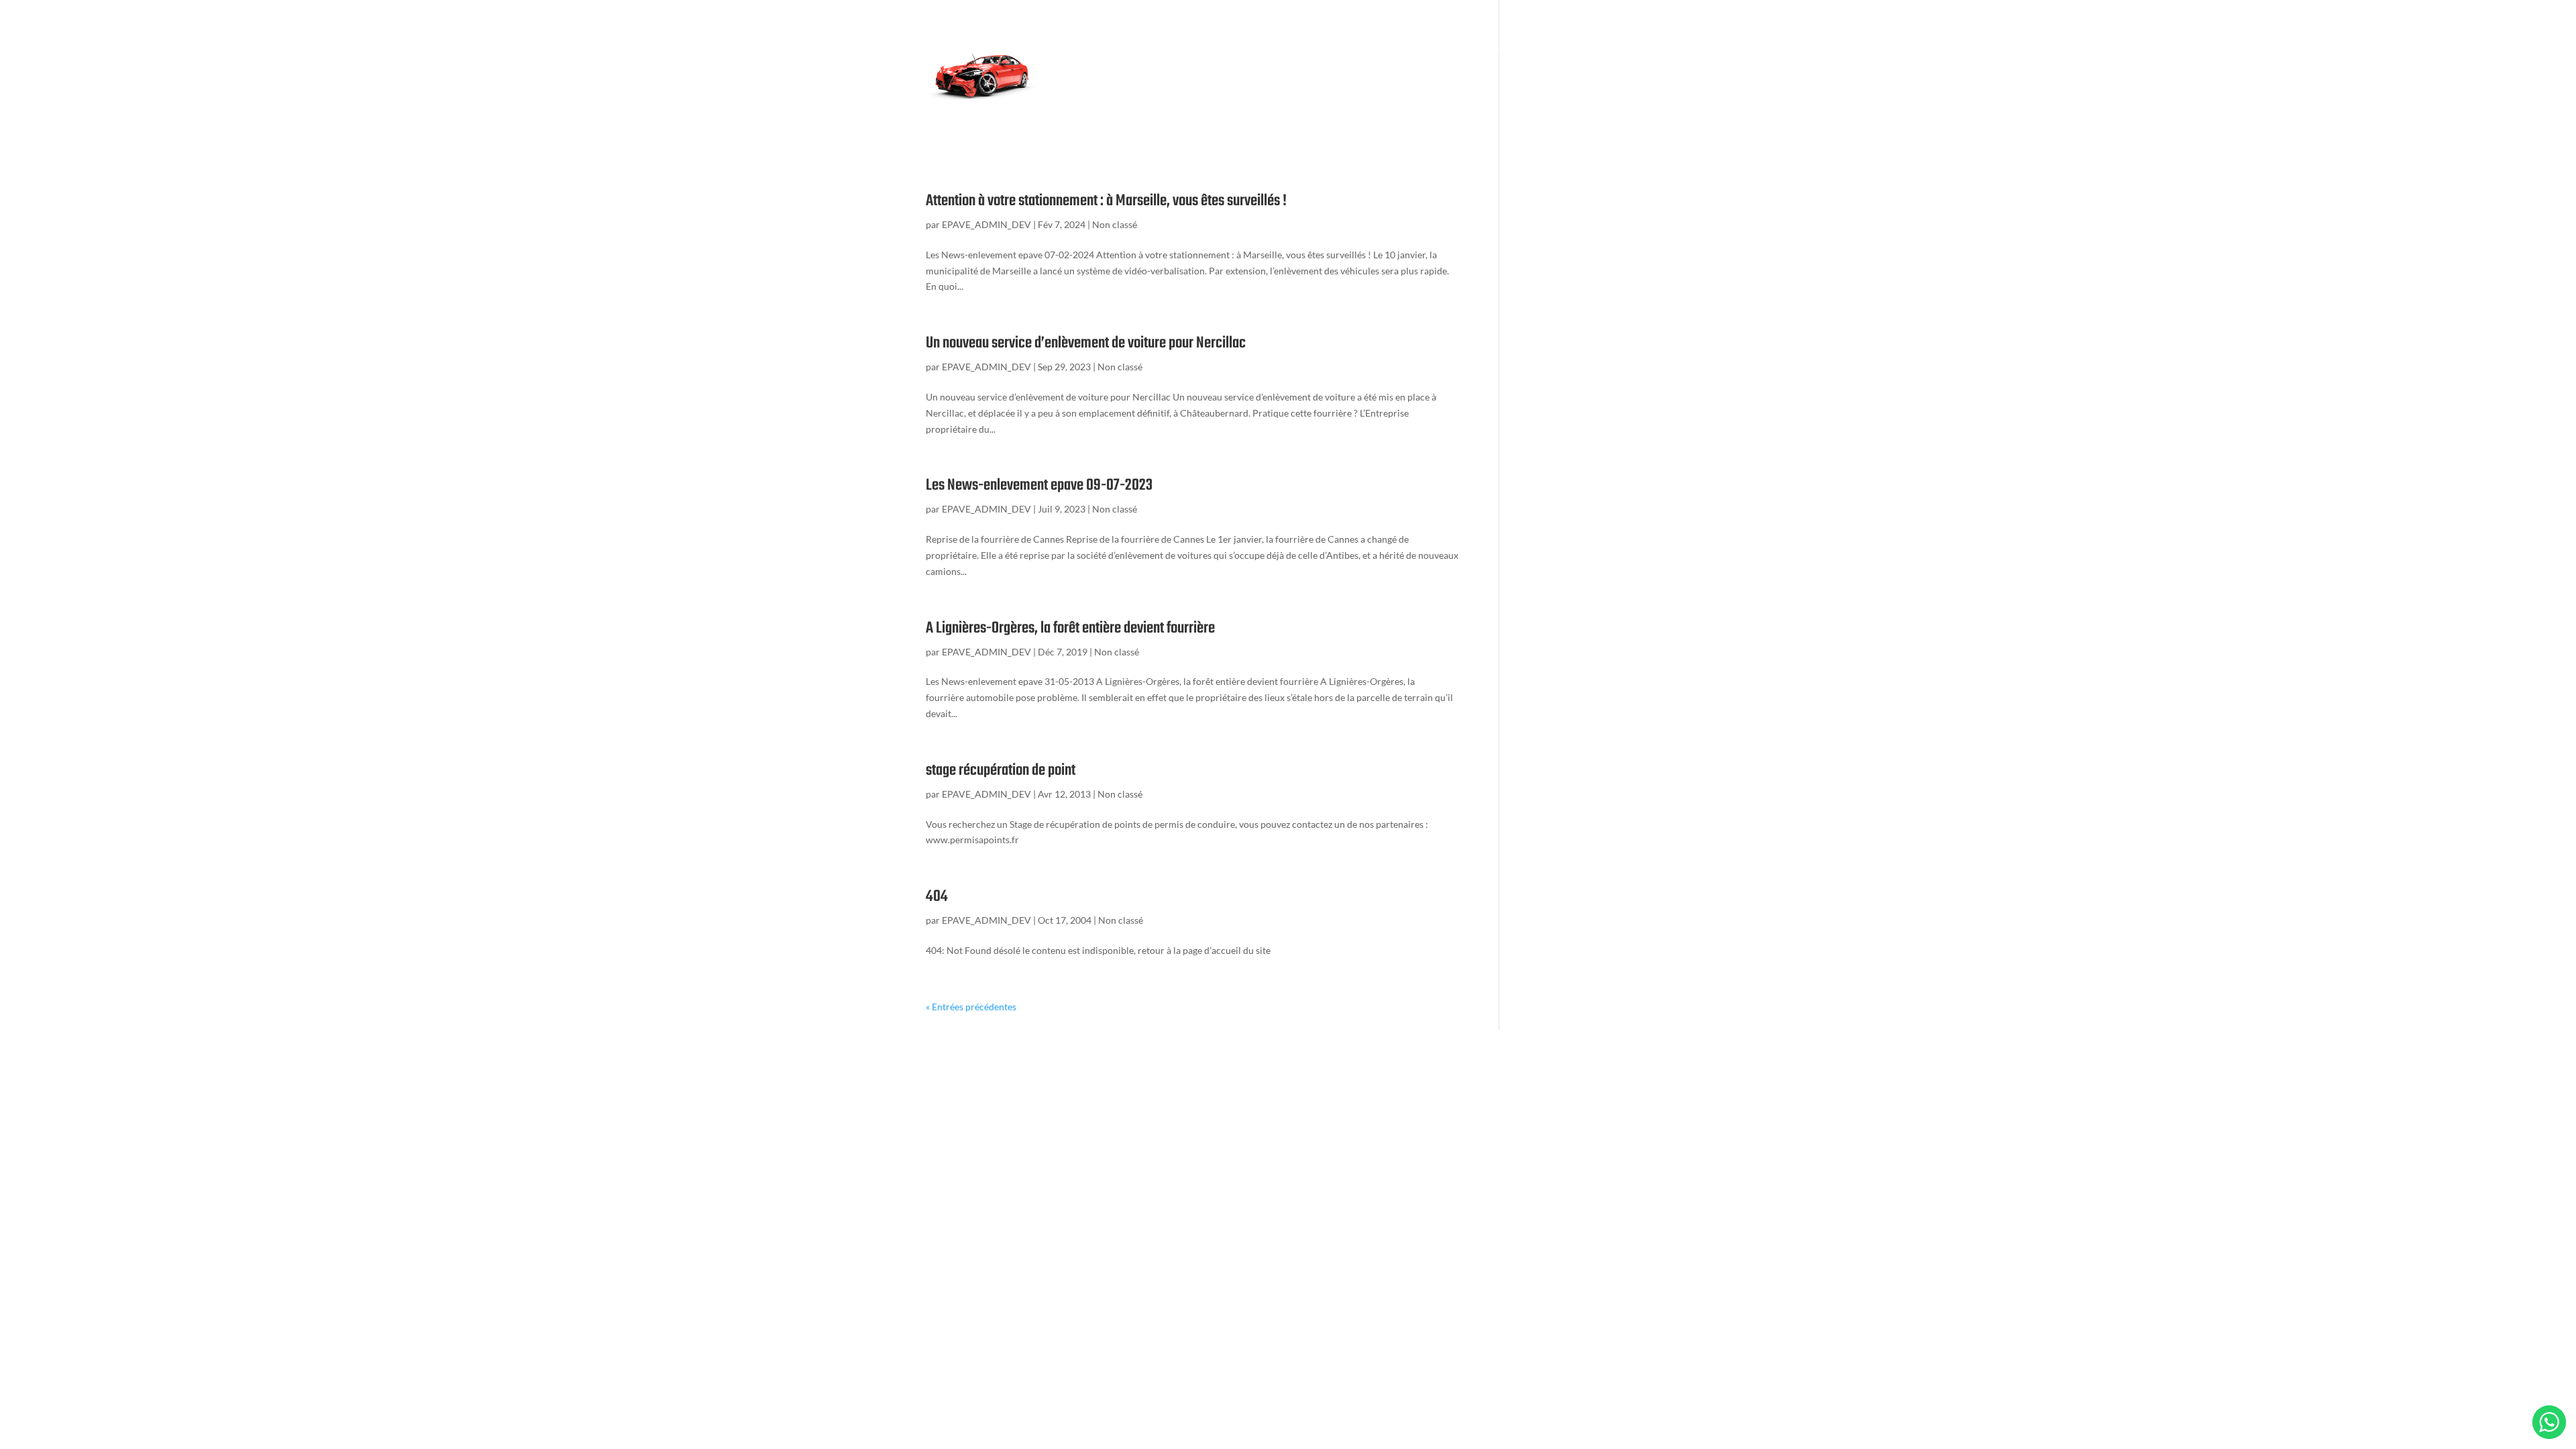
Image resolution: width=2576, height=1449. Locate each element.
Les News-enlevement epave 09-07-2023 (1039, 485)
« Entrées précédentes (971, 1007)
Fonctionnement (1242, 50)
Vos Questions (1571, 50)
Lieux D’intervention (1096, 104)
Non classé (1115, 224)
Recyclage (1376, 50)
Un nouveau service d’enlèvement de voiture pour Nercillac (1086, 343)
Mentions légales (1204, 104)
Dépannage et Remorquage (1469, 50)
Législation (1316, 50)
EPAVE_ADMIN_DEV (986, 224)
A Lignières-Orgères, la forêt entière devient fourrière (1070, 628)
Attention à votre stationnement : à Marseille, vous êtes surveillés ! (1106, 201)
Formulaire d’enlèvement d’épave (1122, 50)
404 (937, 897)
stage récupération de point (1001, 770)
